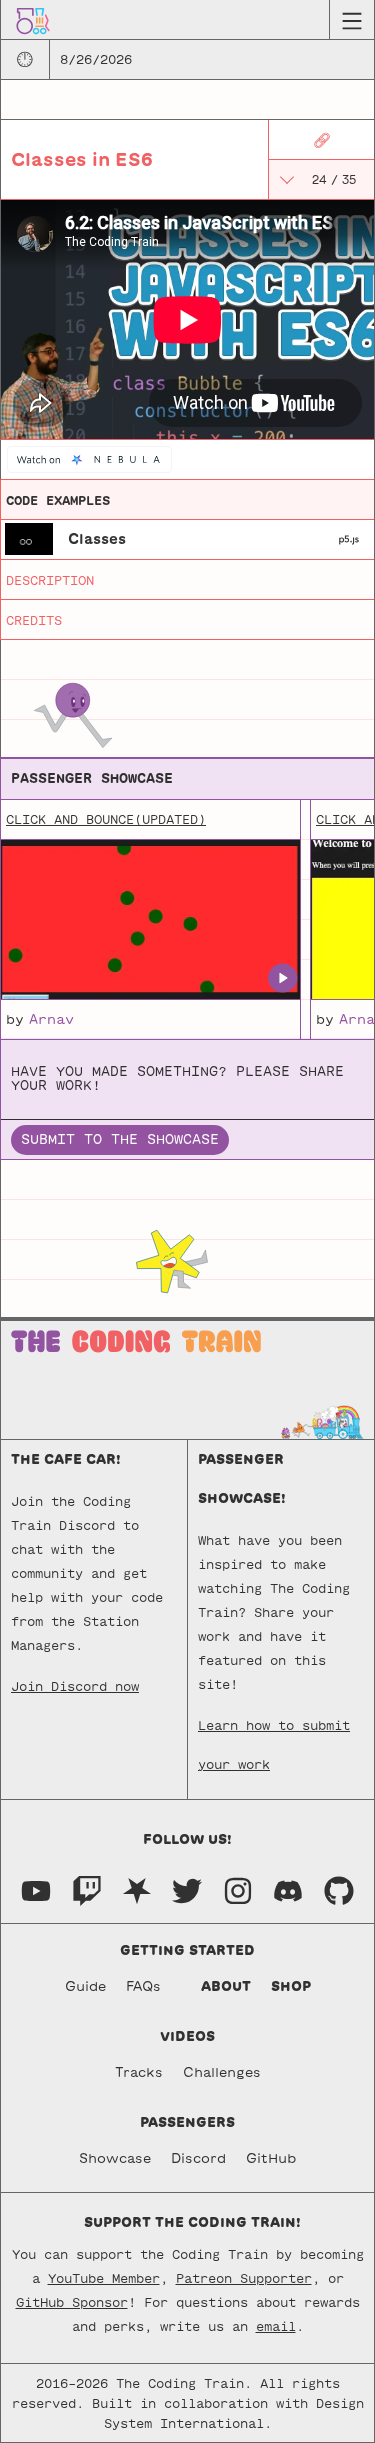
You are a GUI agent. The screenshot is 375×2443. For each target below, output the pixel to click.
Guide (85, 1986)
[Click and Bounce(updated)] (150, 920)
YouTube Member (104, 2278)
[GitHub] (339, 1889)
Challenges (222, 2072)
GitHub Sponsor (72, 2302)
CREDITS (34, 620)
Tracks (139, 2072)
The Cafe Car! (66, 1459)
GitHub (271, 2158)
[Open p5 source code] (349, 538)
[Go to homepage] (33, 19)
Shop (291, 1986)
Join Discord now (75, 1686)
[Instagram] (238, 1889)
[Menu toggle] (351, 20)
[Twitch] (87, 1889)
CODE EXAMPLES (58, 500)
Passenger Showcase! (242, 1479)
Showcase (115, 2158)
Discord (198, 2158)
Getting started (187, 1950)
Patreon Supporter (244, 2278)
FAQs (143, 1986)
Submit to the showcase (120, 1139)
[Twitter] (187, 1889)
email (276, 2326)
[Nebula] (137, 1889)
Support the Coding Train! (192, 2222)
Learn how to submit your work (274, 1732)
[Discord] (288, 1889)
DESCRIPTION (50, 580)
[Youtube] (36, 1889)
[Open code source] (29, 537)
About (226, 1986)
